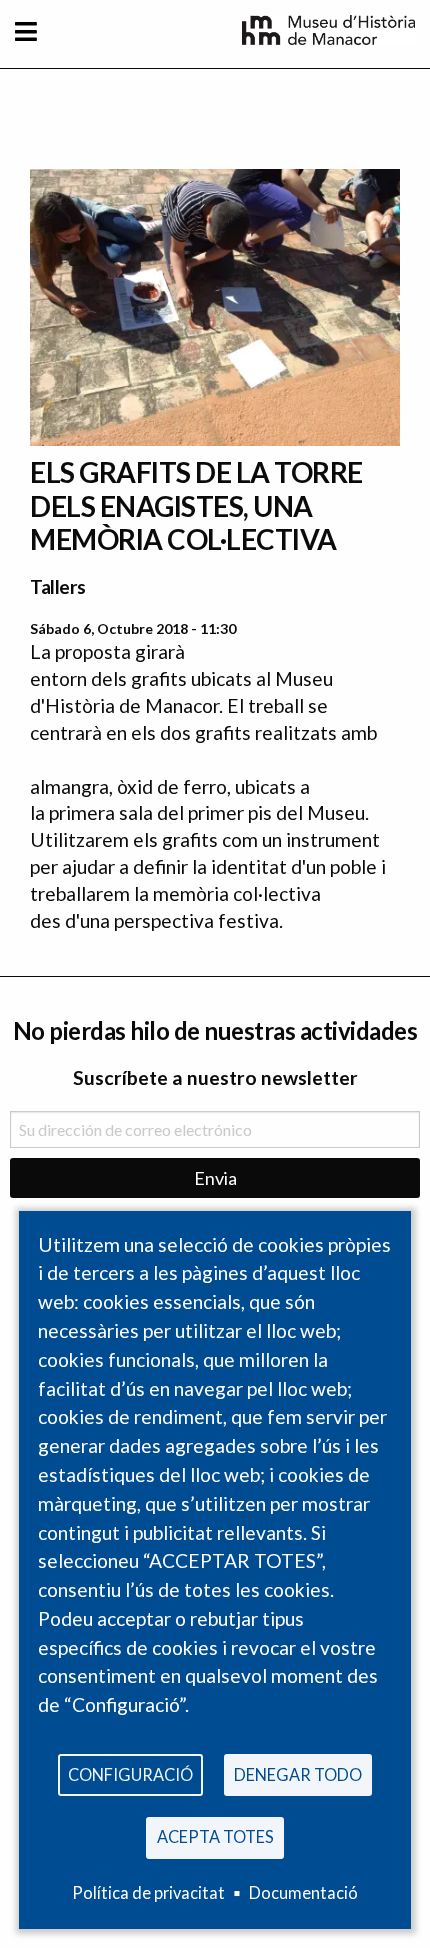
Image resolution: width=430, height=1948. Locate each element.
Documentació (303, 1892)
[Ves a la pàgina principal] (328, 37)
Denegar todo (298, 1774)
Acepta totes (215, 1836)
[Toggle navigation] (26, 31)
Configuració (130, 1774)
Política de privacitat (148, 1892)
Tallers (58, 586)
